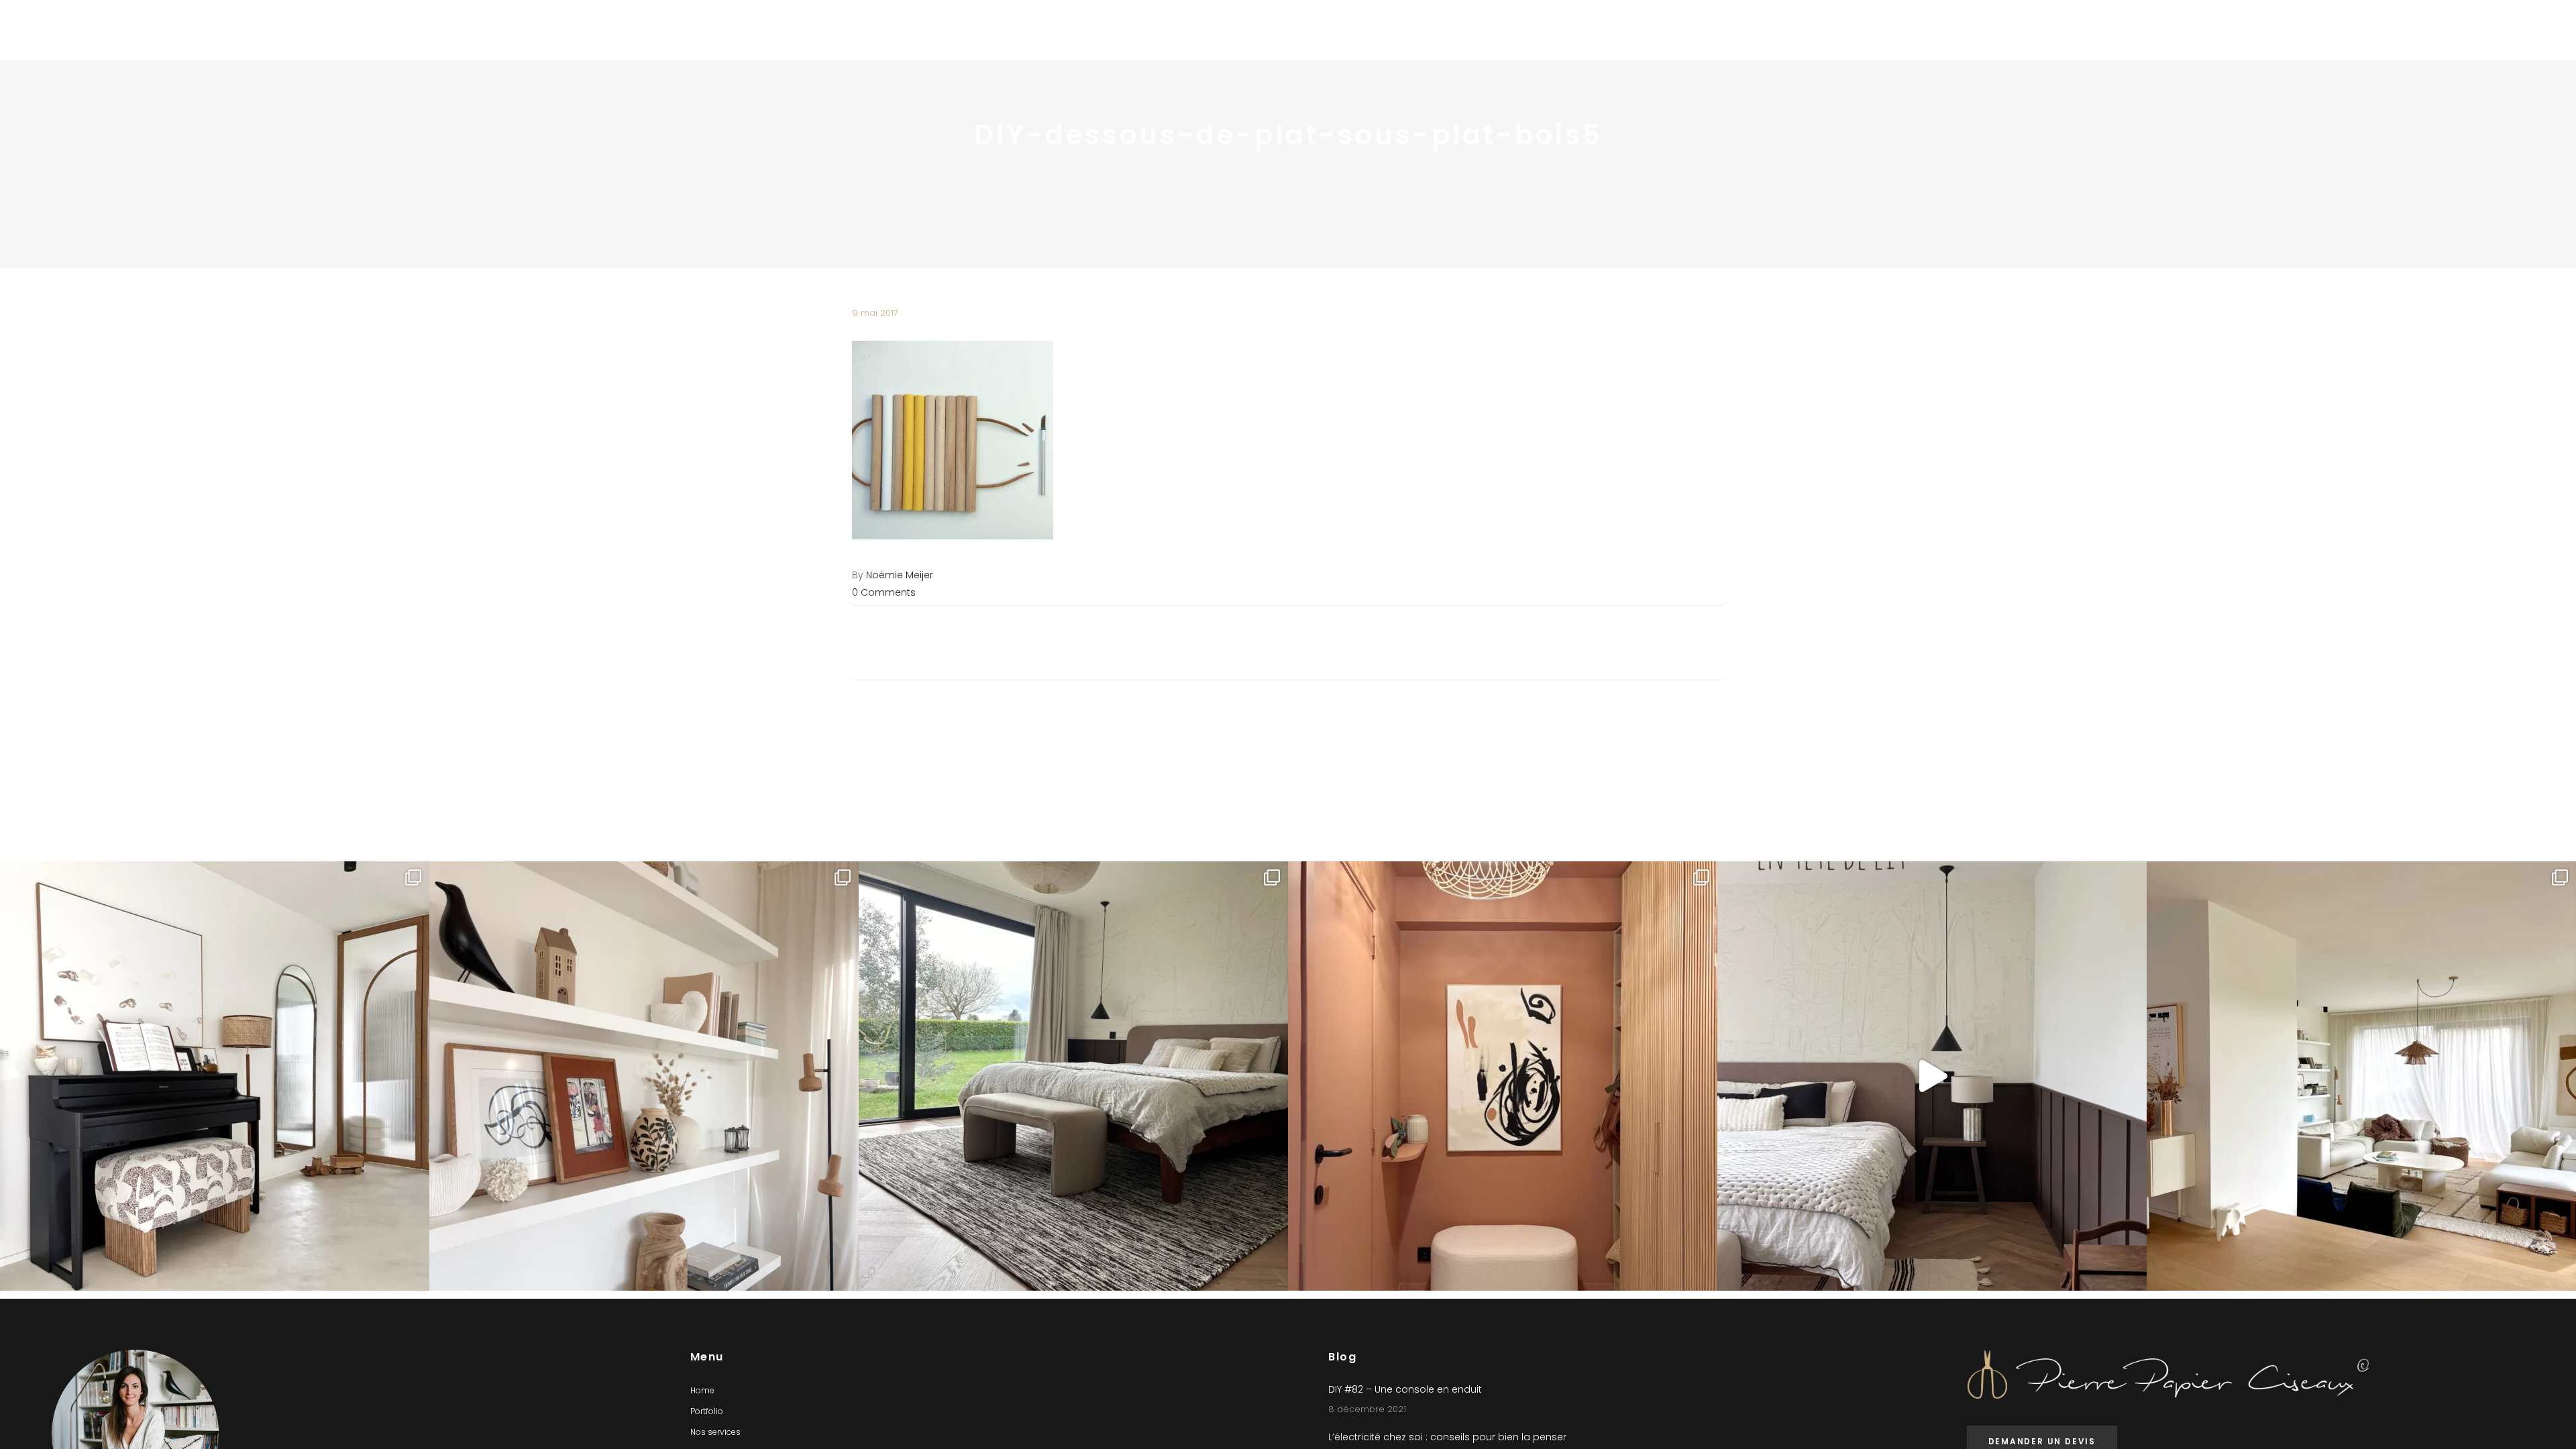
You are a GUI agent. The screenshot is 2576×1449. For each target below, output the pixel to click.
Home (702, 1390)
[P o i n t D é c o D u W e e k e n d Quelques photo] (1503, 1076)
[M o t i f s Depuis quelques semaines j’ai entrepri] (215, 1076)
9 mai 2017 (875, 313)
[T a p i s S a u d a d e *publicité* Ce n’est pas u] (1073, 1076)
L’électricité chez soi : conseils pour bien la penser (1447, 1437)
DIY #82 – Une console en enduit (1405, 1389)
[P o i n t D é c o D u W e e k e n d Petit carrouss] (2361, 1076)
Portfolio (707, 1411)
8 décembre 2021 (1367, 1409)
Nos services (715, 1432)
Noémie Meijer (900, 575)
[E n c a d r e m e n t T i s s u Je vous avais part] (644, 1076)
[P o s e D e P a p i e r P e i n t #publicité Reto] (1932, 1076)
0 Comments (884, 592)
